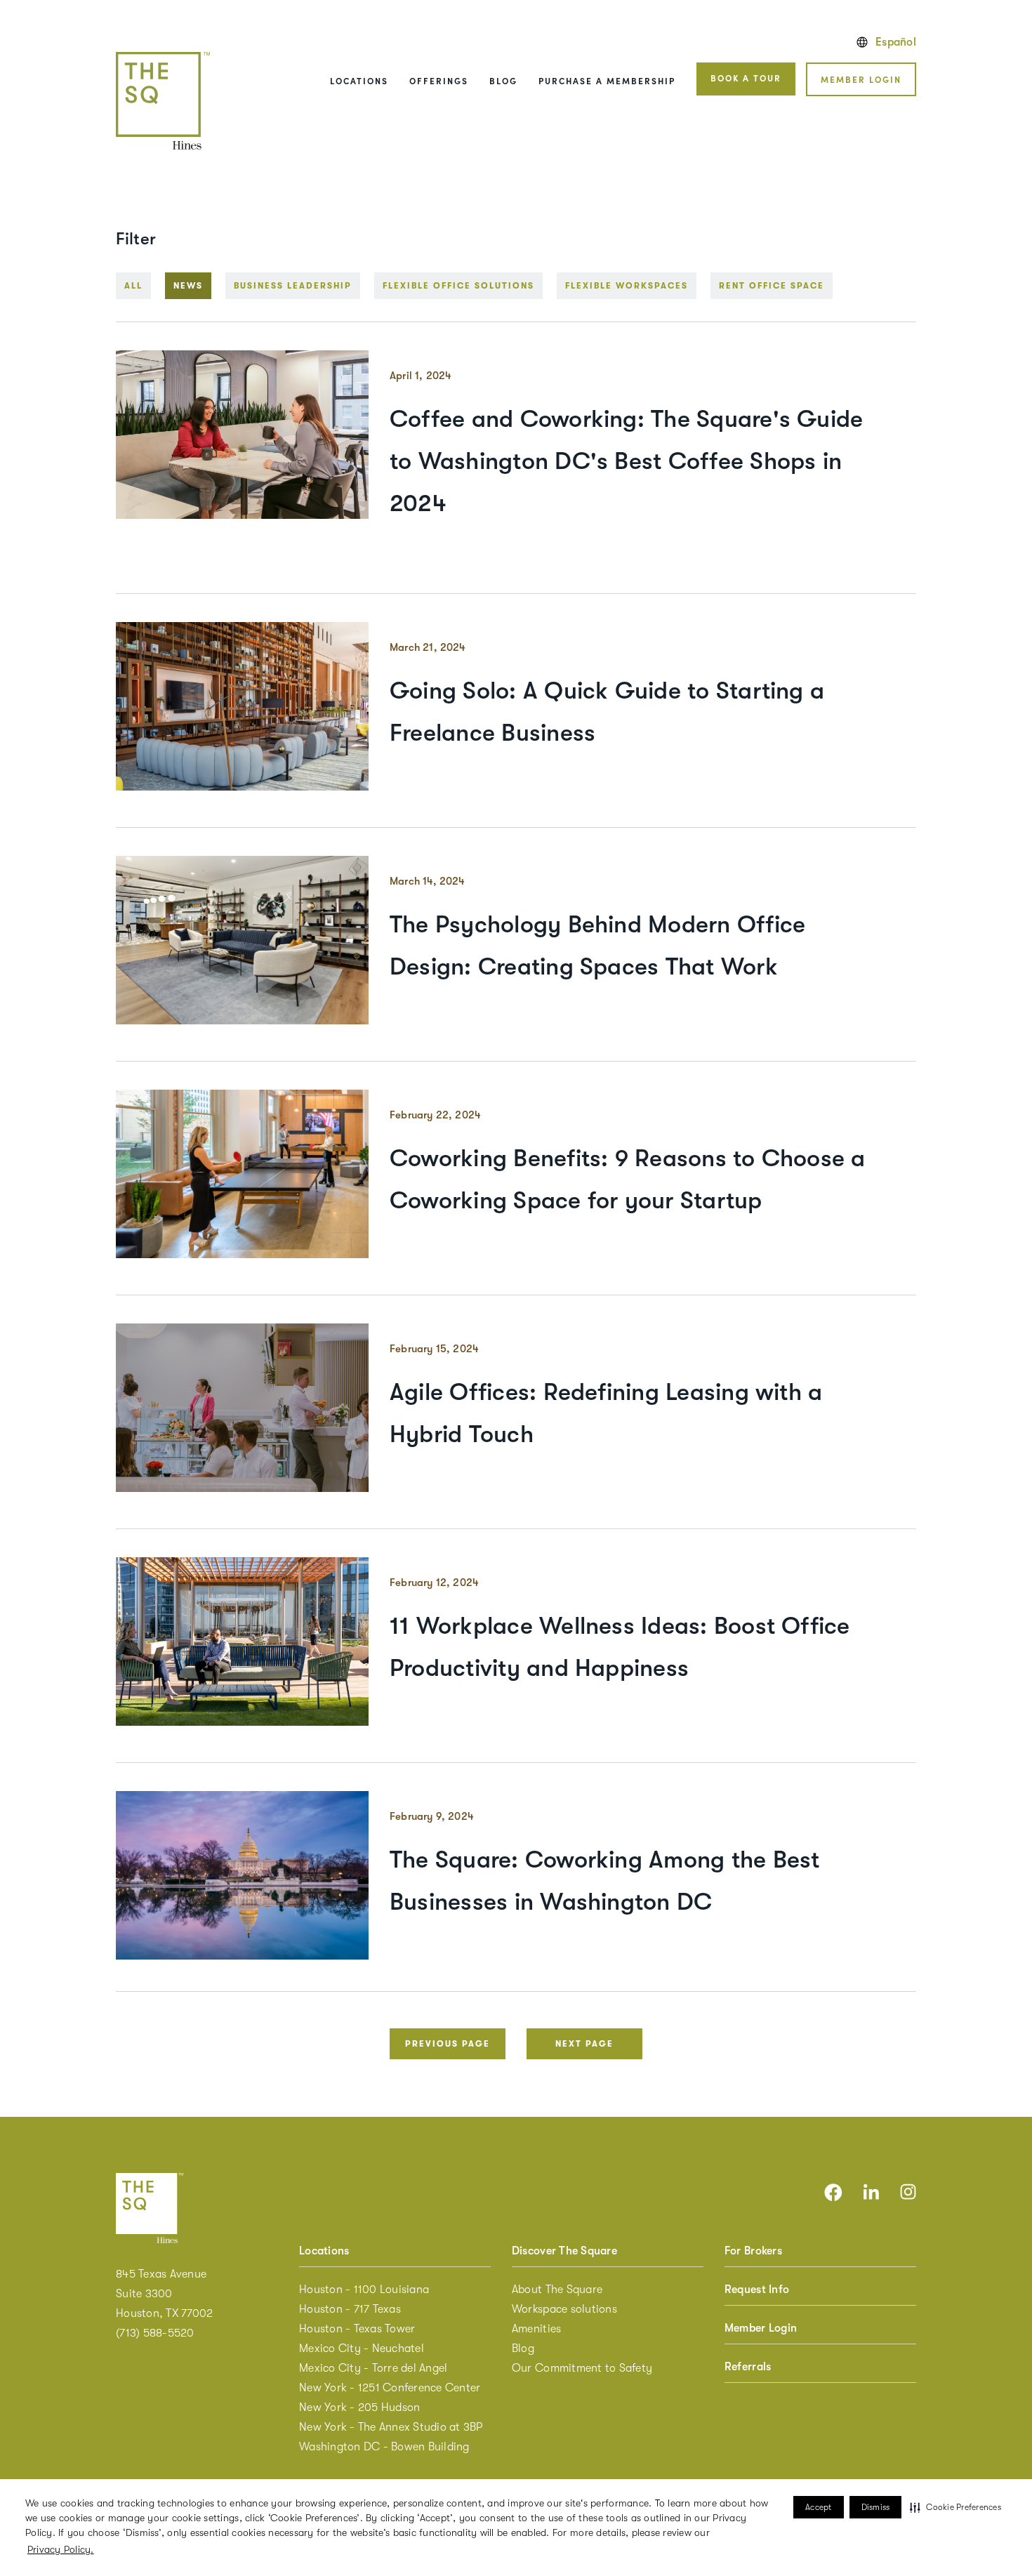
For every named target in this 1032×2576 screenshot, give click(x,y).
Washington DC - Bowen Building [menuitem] (384, 2447)
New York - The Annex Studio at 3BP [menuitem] (391, 2427)
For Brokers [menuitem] (753, 2251)
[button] (955, 2507)
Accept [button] (819, 2507)
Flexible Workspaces (627, 286)
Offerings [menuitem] (439, 80)
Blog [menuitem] (503, 80)
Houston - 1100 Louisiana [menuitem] (364, 2290)
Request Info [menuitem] (757, 2290)
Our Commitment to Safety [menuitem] (582, 2368)
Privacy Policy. (61, 2549)
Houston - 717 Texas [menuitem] (350, 2309)
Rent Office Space (772, 286)
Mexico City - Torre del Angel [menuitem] (373, 2368)
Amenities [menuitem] (536, 2329)
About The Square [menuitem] (557, 2290)
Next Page (584, 2044)
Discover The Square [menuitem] (564, 2251)
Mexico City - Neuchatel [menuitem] (362, 2349)
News (188, 286)
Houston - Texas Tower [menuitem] (357, 2329)
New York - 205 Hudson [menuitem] (359, 2407)
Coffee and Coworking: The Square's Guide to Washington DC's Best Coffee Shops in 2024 (626, 461)
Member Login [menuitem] (761, 2328)
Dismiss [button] (876, 2507)
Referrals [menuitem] (748, 2367)
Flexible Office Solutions (458, 286)
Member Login (861, 79)
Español (896, 42)
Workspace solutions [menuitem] (564, 2309)
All (133, 286)
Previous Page (448, 2044)
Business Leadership (293, 286)
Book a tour (746, 78)
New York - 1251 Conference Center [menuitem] (390, 2388)
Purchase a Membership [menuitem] (607, 80)
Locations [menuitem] (359, 80)
